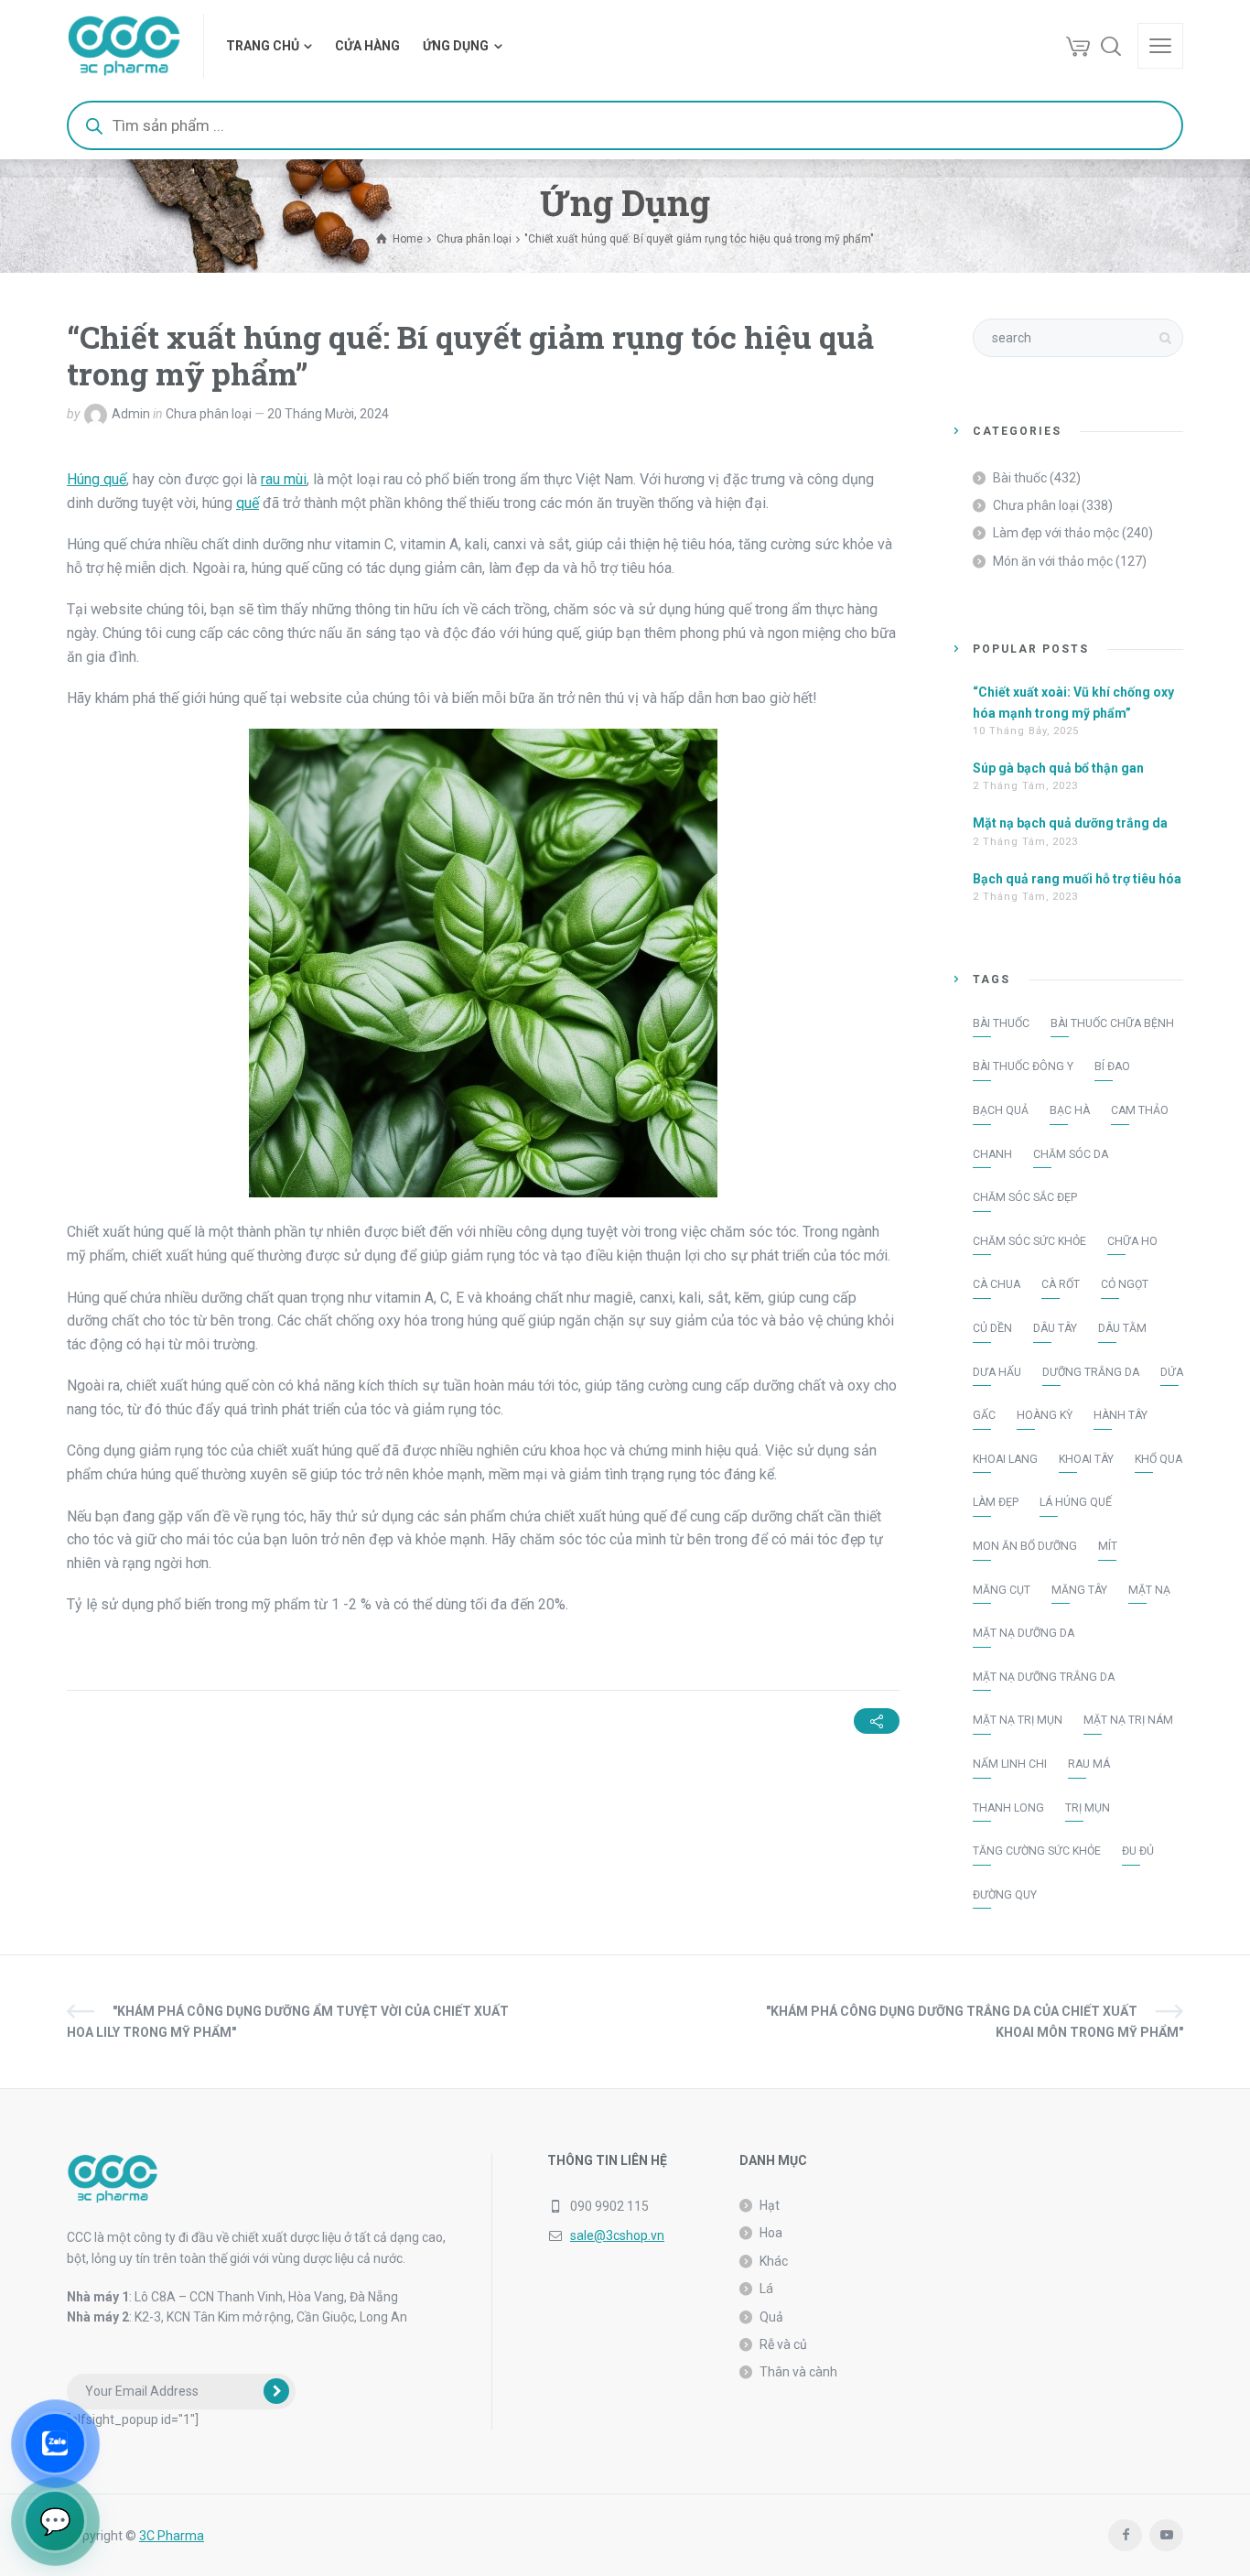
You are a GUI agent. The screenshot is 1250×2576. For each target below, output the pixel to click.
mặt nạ (1149, 1590)
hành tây (1121, 1415)
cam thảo (1140, 1110)
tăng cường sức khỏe (1037, 1851)
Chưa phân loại (209, 414)
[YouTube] (1166, 2535)
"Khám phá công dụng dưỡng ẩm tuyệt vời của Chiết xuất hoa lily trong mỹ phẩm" (288, 2021)
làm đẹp (996, 1502)
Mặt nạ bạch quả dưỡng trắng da (1070, 823)
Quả (771, 2317)
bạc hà (1070, 1110)
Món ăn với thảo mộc (1053, 561)
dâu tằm (1122, 1328)
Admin (131, 414)
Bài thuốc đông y (1023, 1066)
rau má (1089, 1764)
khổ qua (1158, 1459)
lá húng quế (1076, 1502)
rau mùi (284, 479)
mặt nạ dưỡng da (1024, 1633)
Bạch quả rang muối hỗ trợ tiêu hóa (1077, 879)
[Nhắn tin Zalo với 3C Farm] (55, 2443)
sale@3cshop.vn (617, 2235)
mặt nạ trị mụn (1018, 1720)
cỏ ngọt (1125, 1284)
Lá (766, 2289)
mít (1108, 1546)
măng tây (1079, 1590)
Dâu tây (1055, 1328)
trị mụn (1088, 1808)
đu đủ (1138, 1851)
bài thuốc (1001, 1023)
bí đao (1112, 1066)
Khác (774, 2261)
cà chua (997, 1284)
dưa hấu (997, 1372)
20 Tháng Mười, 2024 (328, 414)
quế (248, 503)
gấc (984, 1415)
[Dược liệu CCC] (124, 46)
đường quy (1005, 1895)
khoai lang (1005, 1459)
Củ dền (992, 1328)
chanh (992, 1154)
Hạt (770, 2205)
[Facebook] (1125, 2535)
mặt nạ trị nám (1128, 1720)
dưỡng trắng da (1091, 1372)
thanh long (1008, 1808)
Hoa (771, 2233)
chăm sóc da (1071, 1154)
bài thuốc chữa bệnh (1112, 1023)
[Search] (1111, 46)
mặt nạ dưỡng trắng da (1044, 1677)
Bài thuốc (1020, 478)
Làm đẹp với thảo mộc (1056, 533)
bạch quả (1001, 1110)
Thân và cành (798, 2372)
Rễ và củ (783, 2344)
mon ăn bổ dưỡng (1025, 1546)
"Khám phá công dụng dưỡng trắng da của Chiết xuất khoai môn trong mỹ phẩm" (975, 2021)
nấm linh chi (1010, 1764)
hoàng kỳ (1045, 1415)
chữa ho (1132, 1241)
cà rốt (1061, 1284)
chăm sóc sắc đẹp (1025, 1197)
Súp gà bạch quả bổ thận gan (1058, 768)
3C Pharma (172, 2536)
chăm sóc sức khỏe (1029, 1241)
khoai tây (1086, 1459)
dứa (1172, 1372)
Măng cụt (1002, 1590)
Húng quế (97, 479)
